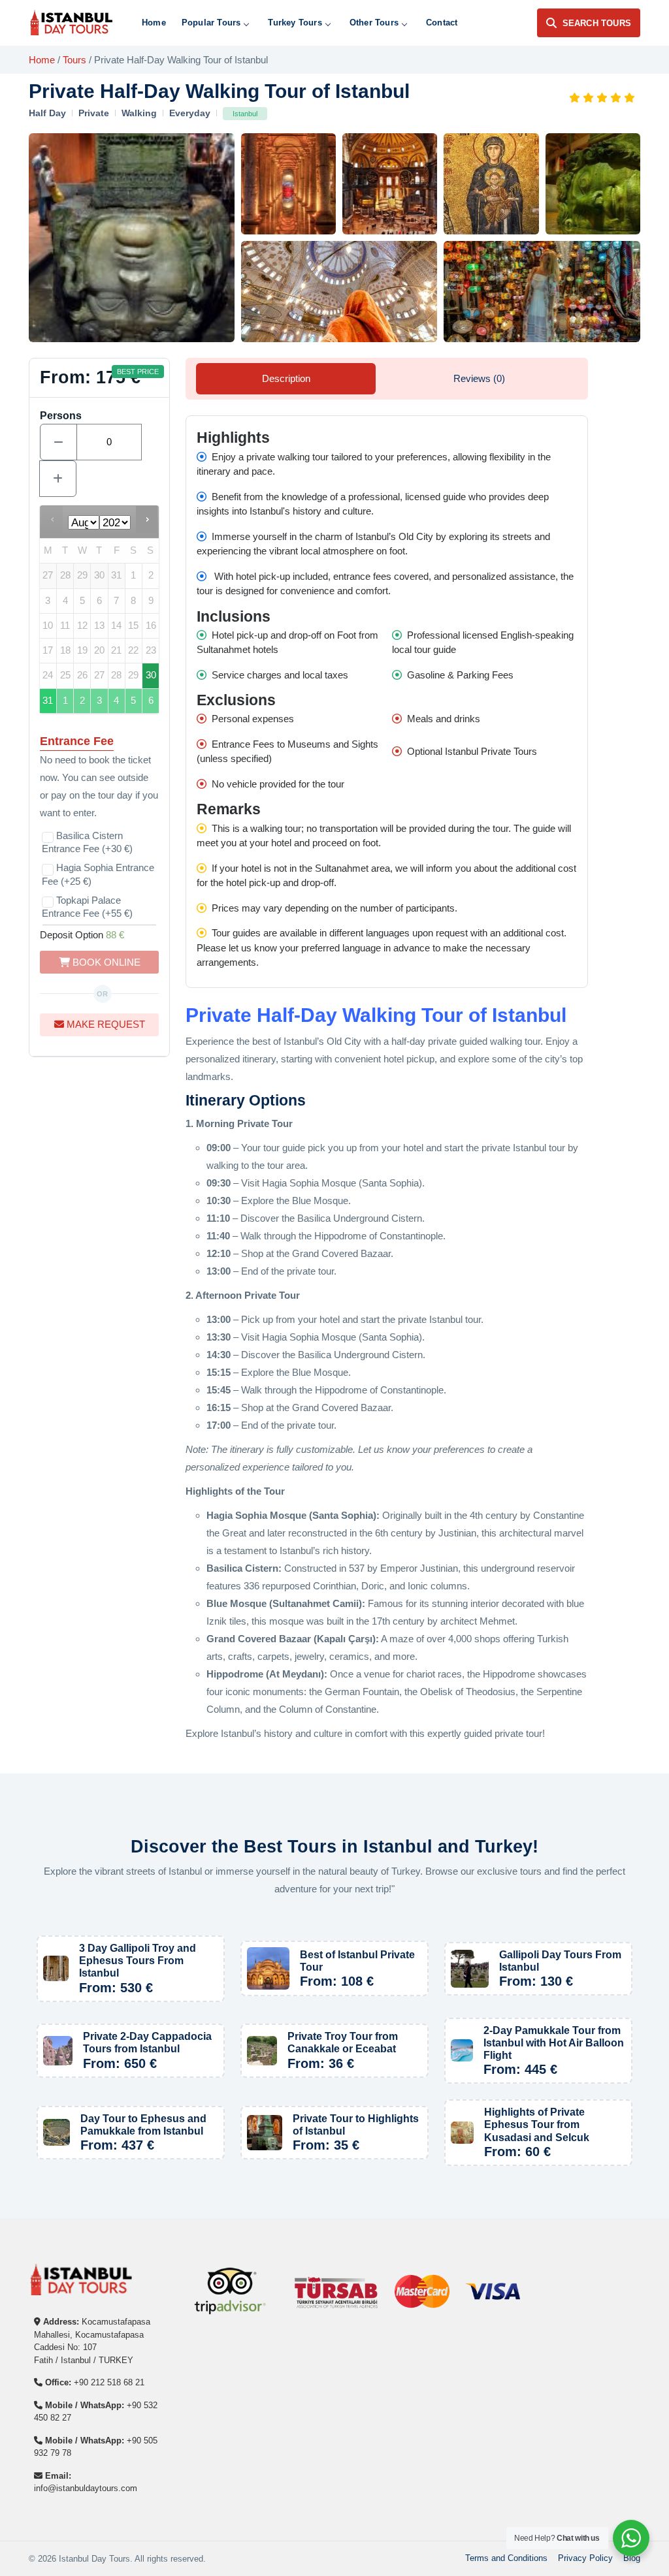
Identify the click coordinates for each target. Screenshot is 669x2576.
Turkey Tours (295, 23)
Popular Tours (211, 23)
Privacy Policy (585, 2558)
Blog (632, 2558)
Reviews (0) (479, 378)
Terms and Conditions (506, 2558)
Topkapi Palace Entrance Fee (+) (87, 907)
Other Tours (374, 23)
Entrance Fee (77, 741)
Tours (74, 60)
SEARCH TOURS (597, 23)
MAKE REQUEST (105, 1024)
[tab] (286, 379)
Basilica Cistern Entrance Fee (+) (87, 842)
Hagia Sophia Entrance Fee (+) (98, 874)
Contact (442, 23)
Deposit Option (82, 935)
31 (48, 701)
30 (151, 675)
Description (286, 378)
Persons (61, 416)
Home (154, 23)
